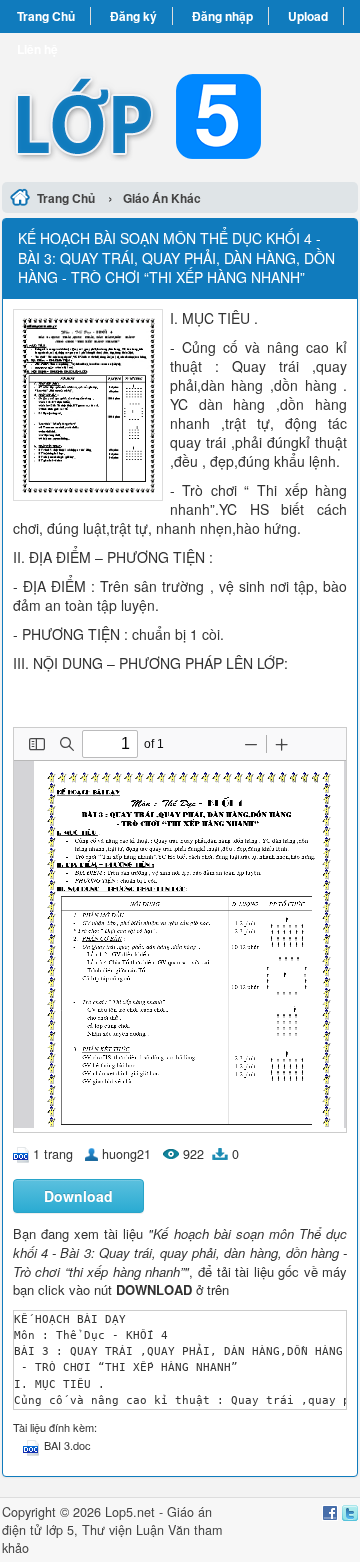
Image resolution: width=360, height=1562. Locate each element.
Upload (308, 16)
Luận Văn (163, 1530)
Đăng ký (133, 16)
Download (78, 1196)
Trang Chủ (46, 16)
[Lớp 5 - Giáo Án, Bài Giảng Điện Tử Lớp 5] (180, 104)
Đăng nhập (222, 16)
